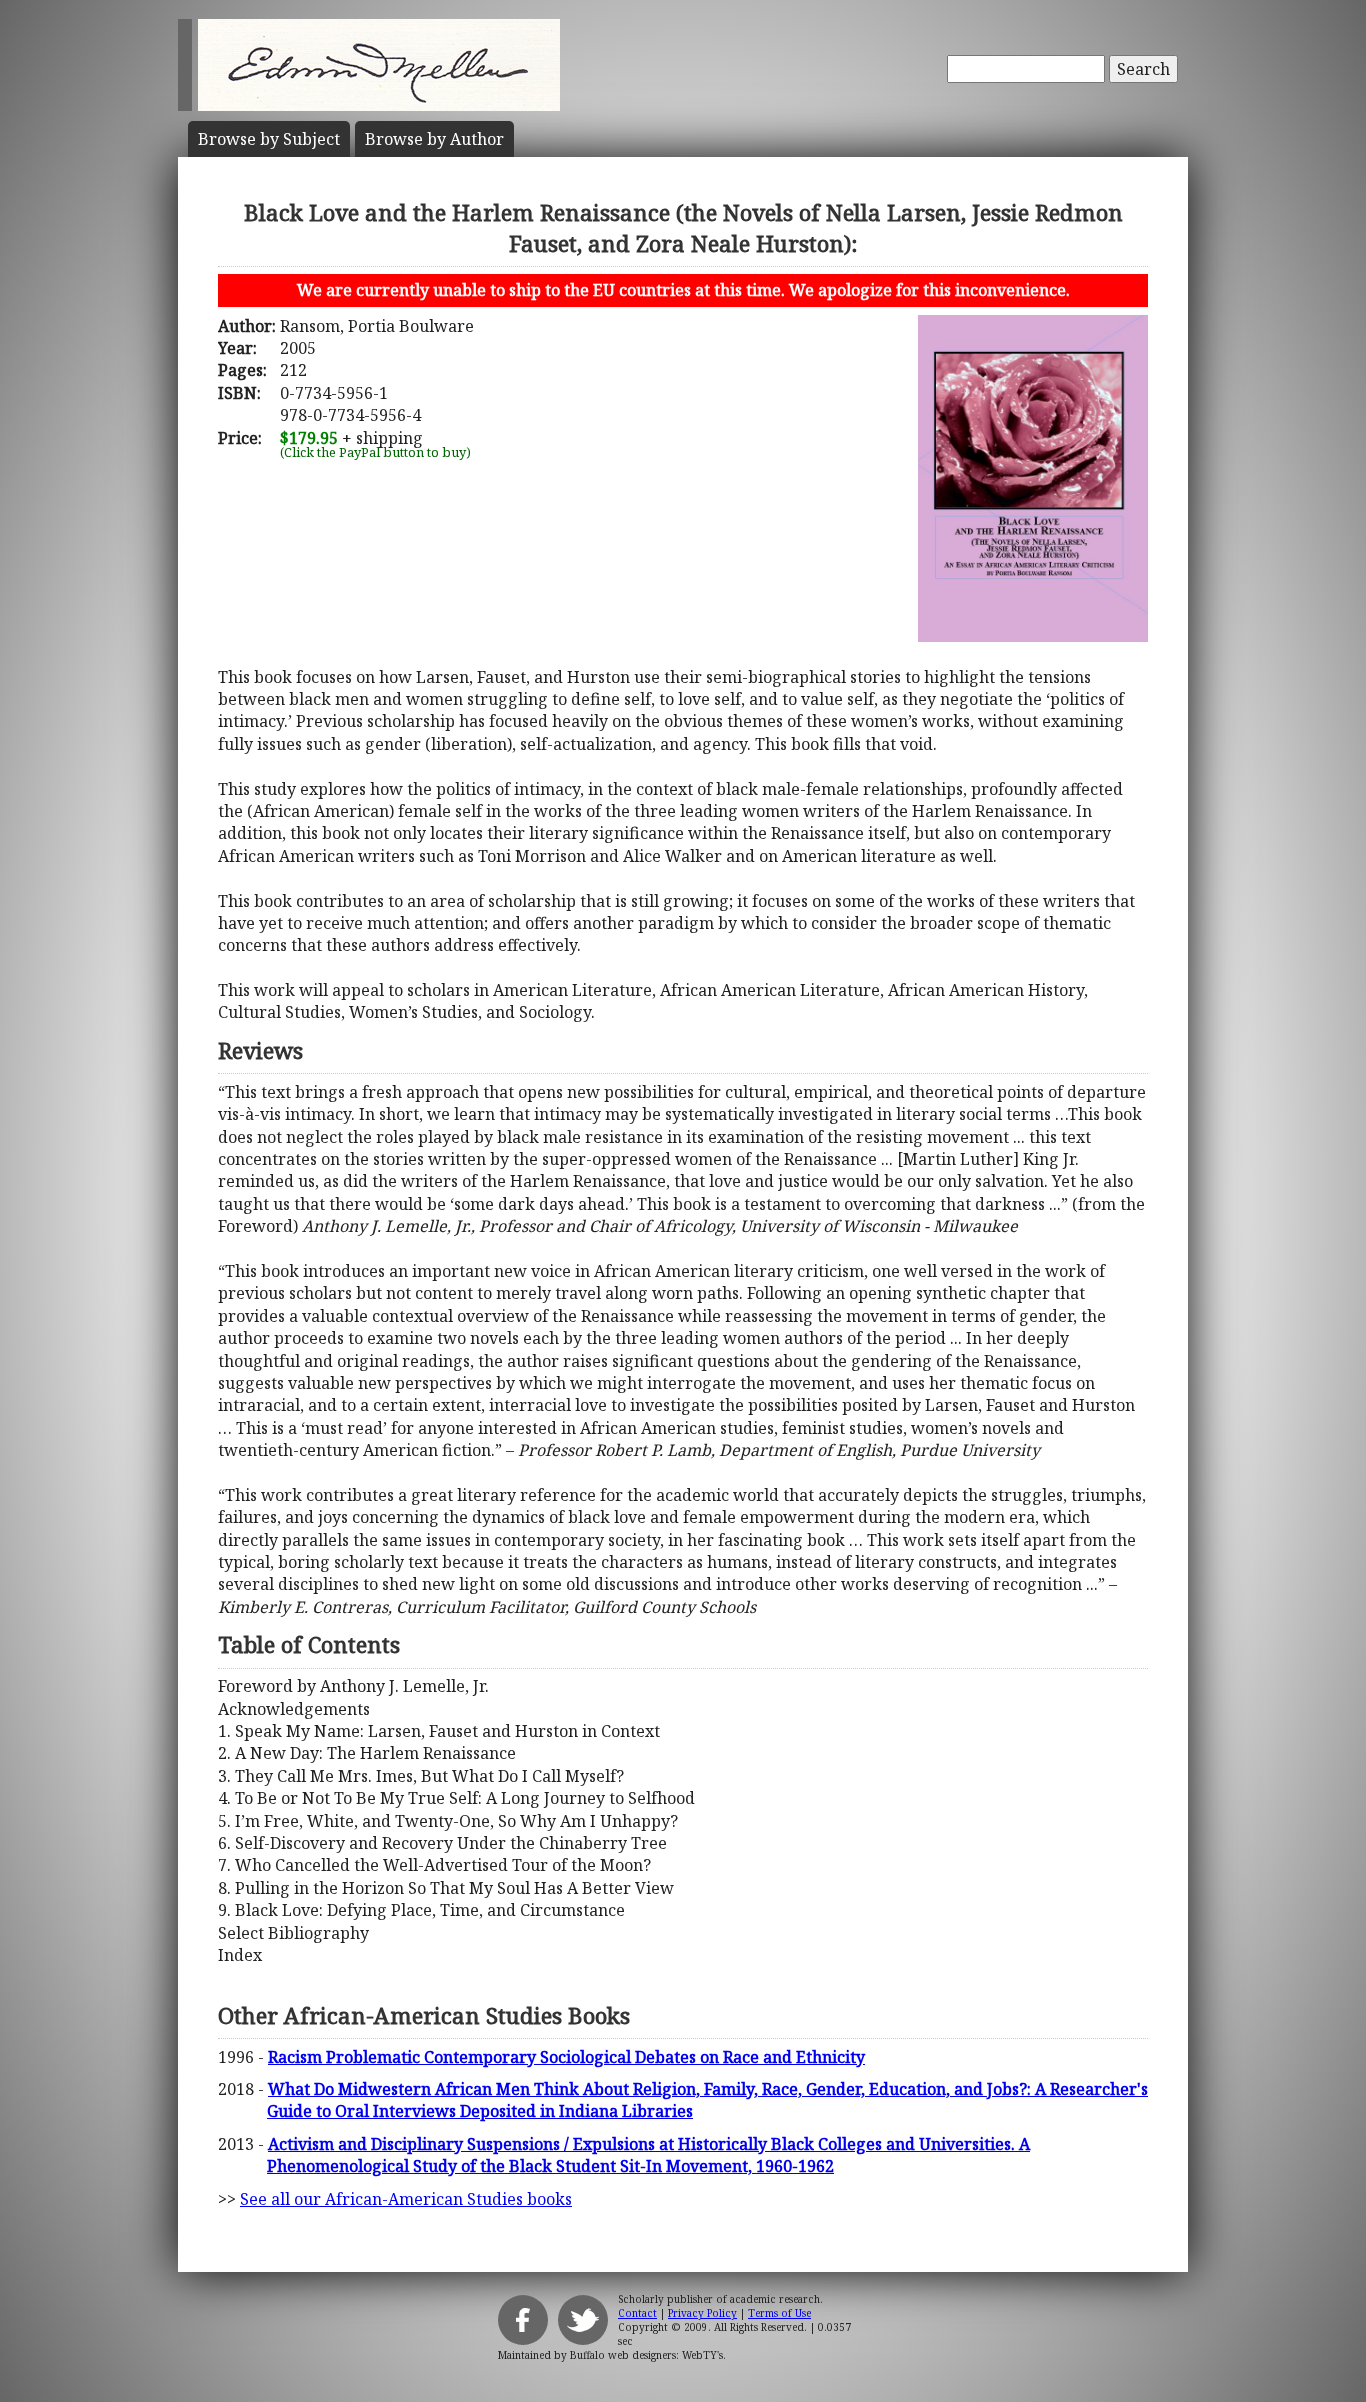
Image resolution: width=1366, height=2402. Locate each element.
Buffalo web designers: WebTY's (646, 2355)
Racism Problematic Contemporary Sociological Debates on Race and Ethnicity (566, 2057)
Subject (269, 139)
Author (434, 139)
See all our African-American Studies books (406, 2199)
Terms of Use (779, 2313)
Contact (637, 2313)
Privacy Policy (702, 2313)
